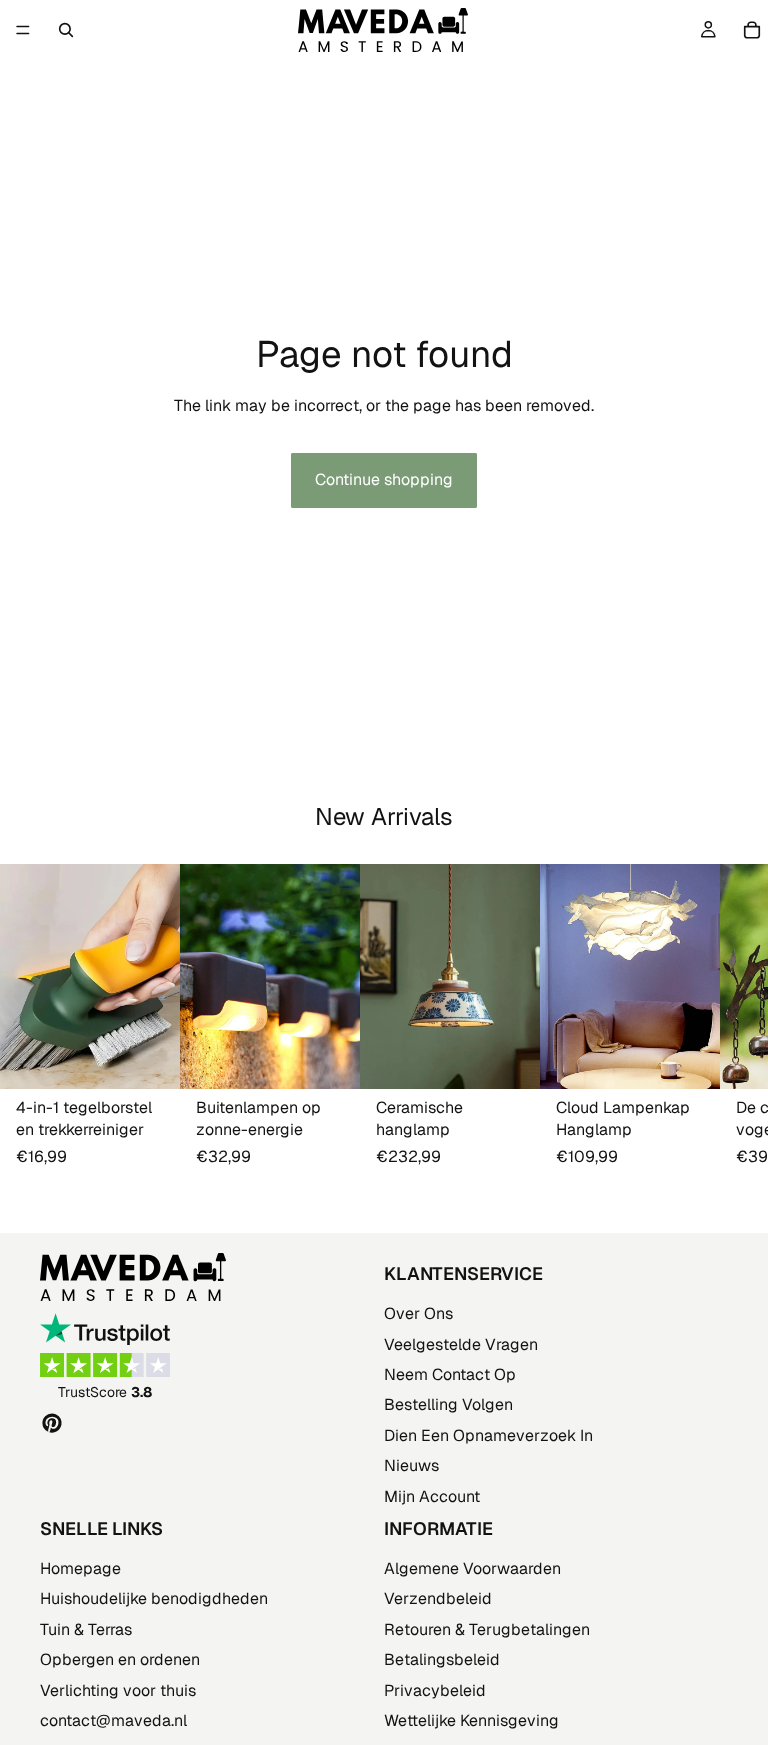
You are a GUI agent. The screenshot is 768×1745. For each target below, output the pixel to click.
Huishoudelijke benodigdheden (154, 1598)
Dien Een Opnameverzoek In (488, 1434)
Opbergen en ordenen (120, 1659)
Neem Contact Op (450, 1373)
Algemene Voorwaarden (472, 1568)
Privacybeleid (435, 1689)
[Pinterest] (52, 1422)
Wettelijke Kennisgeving (471, 1720)
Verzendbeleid (438, 1598)
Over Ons (418, 1313)
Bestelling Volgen (448, 1404)
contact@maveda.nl (113, 1720)
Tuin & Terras (86, 1628)
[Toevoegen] (149, 1058)
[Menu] (23, 30)
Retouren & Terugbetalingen (487, 1628)
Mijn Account (432, 1495)
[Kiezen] (329, 1058)
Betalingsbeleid (442, 1659)
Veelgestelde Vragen (461, 1343)
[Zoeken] (66, 30)
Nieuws (411, 1465)
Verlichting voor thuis (118, 1689)
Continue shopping (384, 479)
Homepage (80, 1568)
